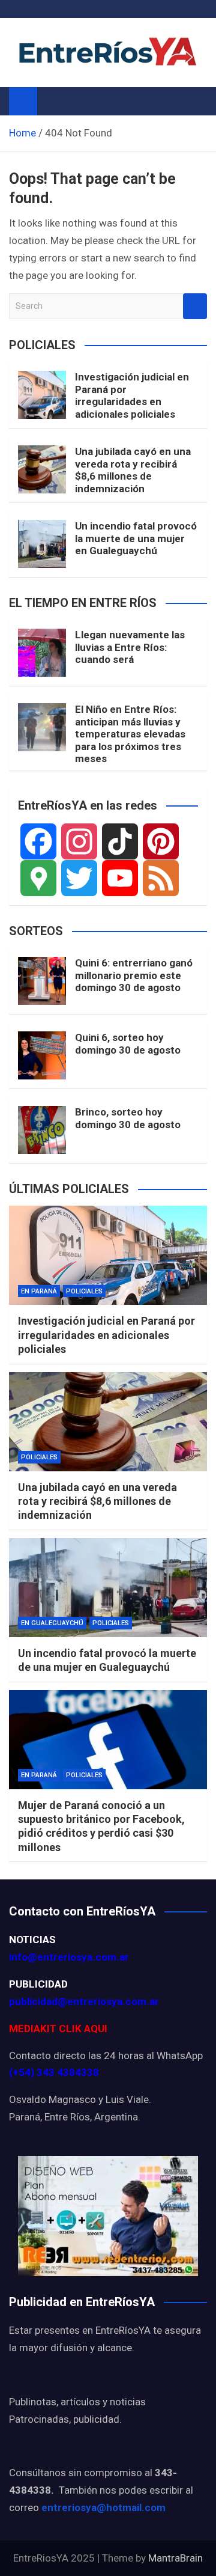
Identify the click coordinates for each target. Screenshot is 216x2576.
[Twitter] (79, 878)
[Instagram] (79, 841)
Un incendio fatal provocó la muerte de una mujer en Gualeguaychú (136, 538)
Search (195, 306)
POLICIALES (84, 1291)
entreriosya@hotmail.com (103, 2507)
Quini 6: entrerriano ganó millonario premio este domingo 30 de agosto (134, 975)
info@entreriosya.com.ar (69, 1957)
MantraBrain (175, 2558)
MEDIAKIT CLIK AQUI (58, 2028)
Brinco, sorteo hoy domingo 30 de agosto (128, 1118)
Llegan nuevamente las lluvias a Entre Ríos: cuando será (130, 647)
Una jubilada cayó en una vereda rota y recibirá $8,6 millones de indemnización (133, 470)
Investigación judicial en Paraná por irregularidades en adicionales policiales (132, 395)
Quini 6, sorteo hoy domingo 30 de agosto (128, 1043)
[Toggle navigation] (52, 101)
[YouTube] (120, 878)
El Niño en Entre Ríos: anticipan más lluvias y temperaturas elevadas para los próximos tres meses (130, 734)
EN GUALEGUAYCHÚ (52, 1623)
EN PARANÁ (39, 1291)
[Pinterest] (161, 841)
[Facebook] (38, 841)
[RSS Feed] (161, 878)
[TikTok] (120, 841)
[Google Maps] (38, 878)
